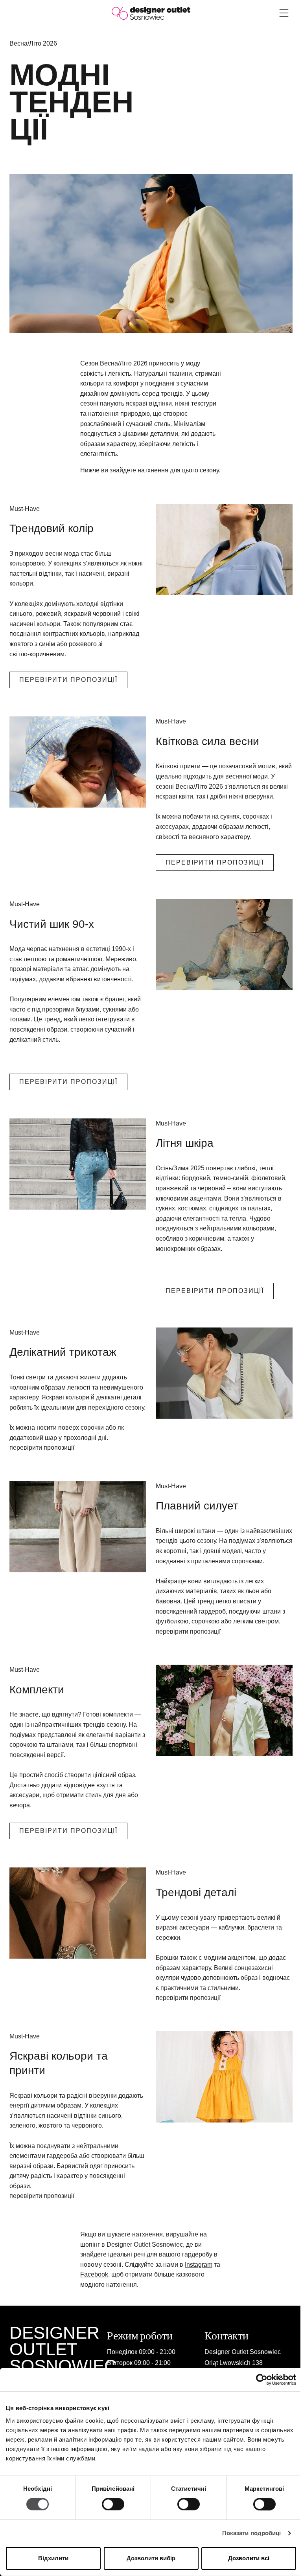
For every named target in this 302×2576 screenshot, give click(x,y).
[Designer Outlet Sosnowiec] (151, 13)
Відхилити (53, 2558)
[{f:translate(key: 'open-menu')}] (284, 13)
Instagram (199, 2265)
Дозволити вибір (151, 2558)
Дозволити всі (249, 2558)
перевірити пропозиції (68, 680)
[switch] (113, 2504)
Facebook (94, 2274)
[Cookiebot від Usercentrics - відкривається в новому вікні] (262, 2380)
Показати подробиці (252, 2533)
